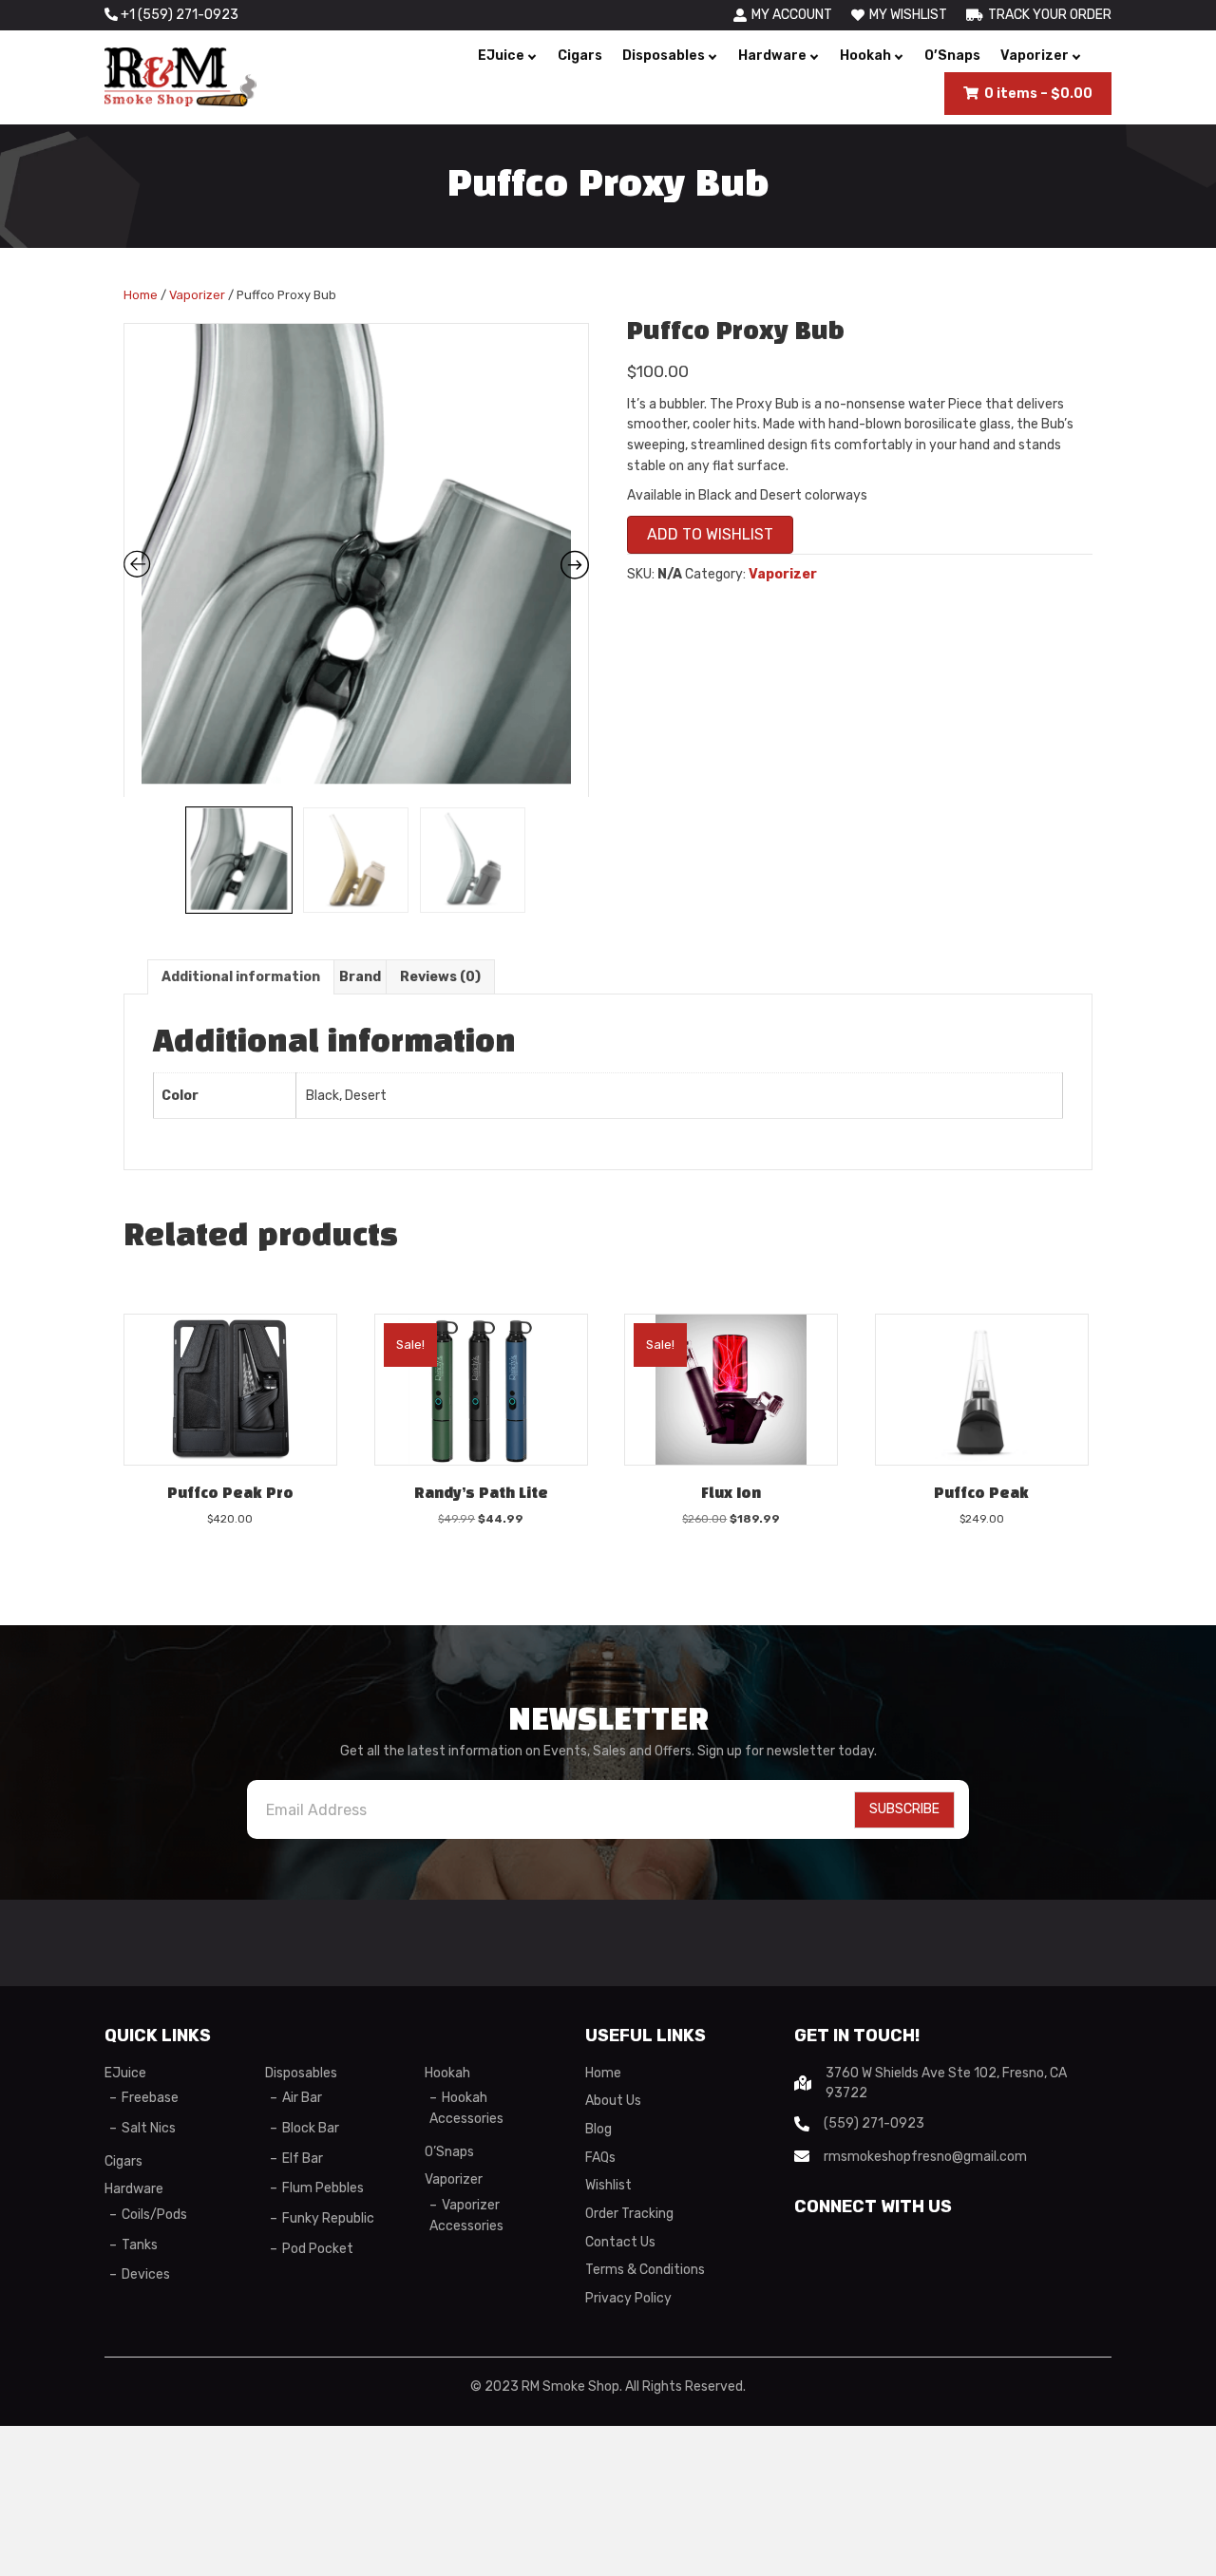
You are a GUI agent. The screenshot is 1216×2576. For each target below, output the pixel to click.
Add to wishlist (710, 534)
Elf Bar (303, 2159)
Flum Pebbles (323, 2188)
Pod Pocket (318, 2249)
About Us (613, 2101)
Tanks (140, 2245)
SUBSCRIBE (904, 1809)
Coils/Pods (154, 2215)
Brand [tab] (360, 977)
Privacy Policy (628, 2298)
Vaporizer (1035, 56)
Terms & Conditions (645, 2270)
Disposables (664, 56)
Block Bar (311, 2128)
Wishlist (608, 2185)
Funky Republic (328, 2218)
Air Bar (302, 2098)
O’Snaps (952, 56)
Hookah (865, 56)
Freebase (150, 2098)
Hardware (772, 56)
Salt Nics (149, 2128)
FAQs (600, 2158)
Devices (146, 2274)
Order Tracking (629, 2214)
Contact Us (620, 2242)
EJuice (501, 56)
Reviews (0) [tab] (440, 977)
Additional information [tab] (241, 977)
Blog (598, 2129)
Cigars (580, 56)
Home (141, 295)
